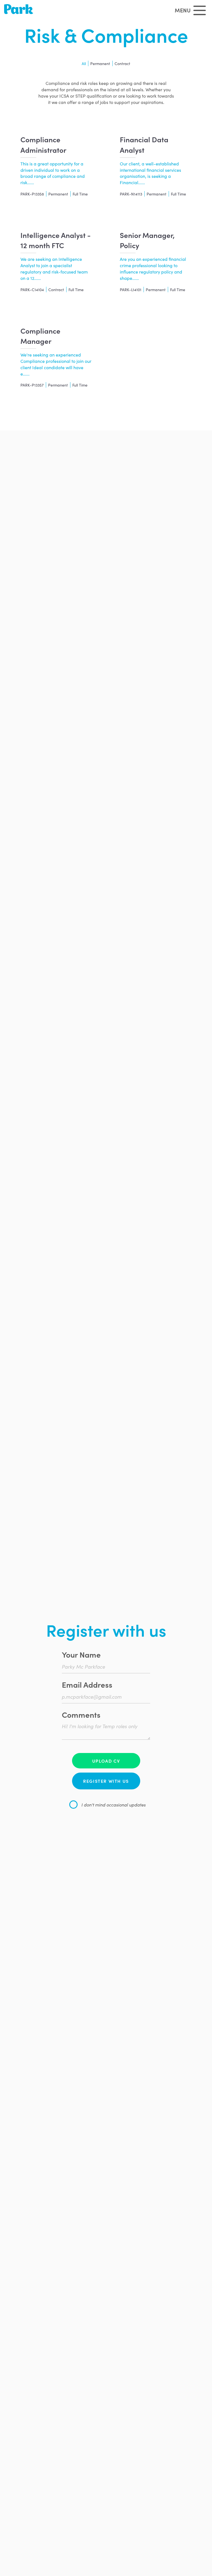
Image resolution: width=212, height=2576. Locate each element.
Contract (122, 63)
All (84, 63)
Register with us (106, 1781)
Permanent (100, 63)
